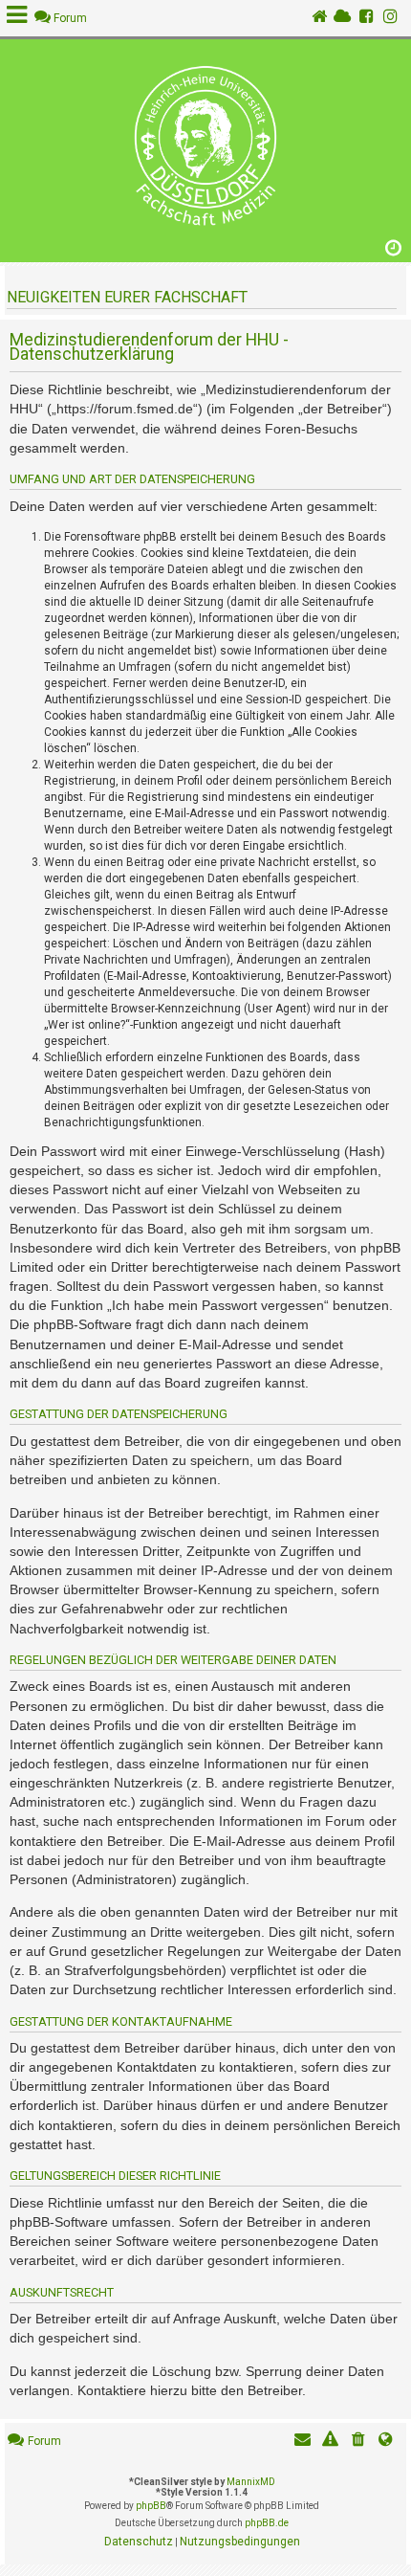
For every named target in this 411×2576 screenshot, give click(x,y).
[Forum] (205, 146)
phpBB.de (267, 2523)
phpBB (151, 2506)
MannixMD (251, 2482)
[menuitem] (358, 2442)
